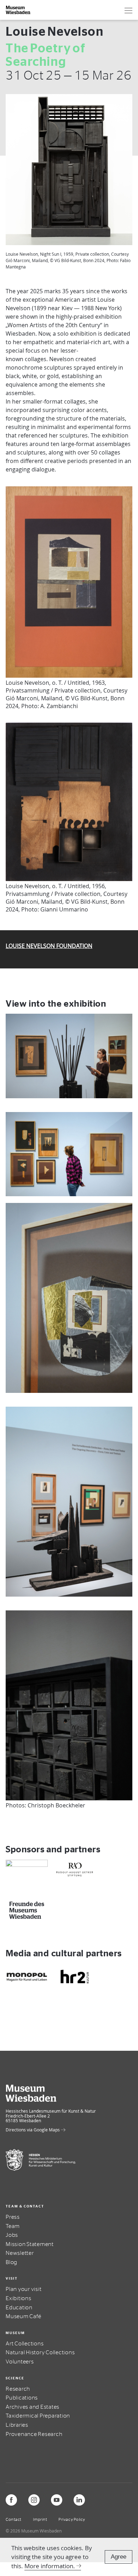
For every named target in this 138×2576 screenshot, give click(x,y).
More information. (50, 2566)
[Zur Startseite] (18, 10)
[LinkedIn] (79, 2500)
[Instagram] (34, 2500)
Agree (119, 2557)
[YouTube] (57, 2500)
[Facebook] (11, 2500)
